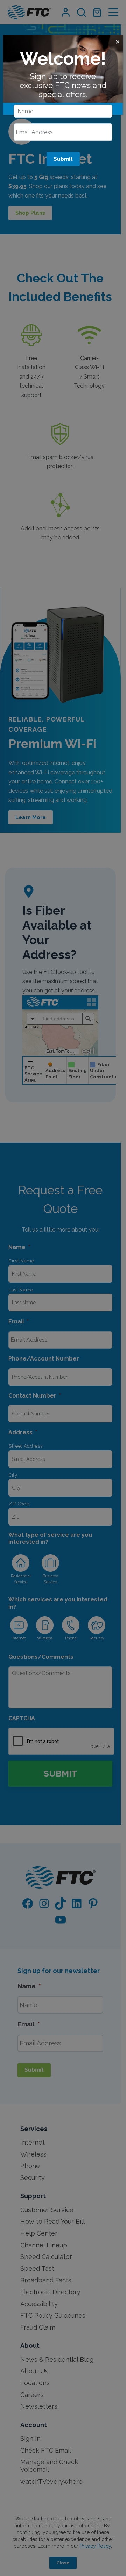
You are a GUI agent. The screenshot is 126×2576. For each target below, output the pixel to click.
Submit (63, 159)
